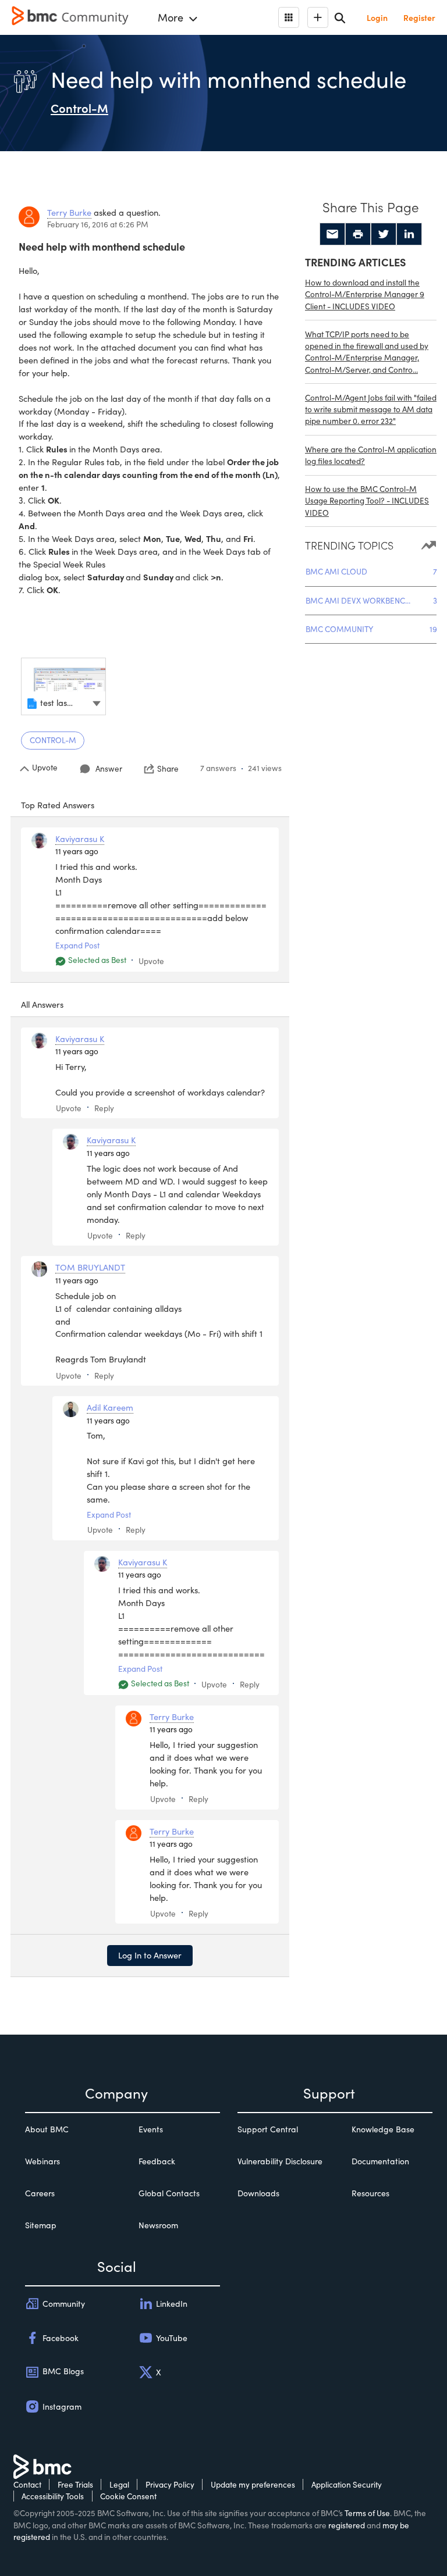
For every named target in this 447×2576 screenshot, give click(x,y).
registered (347, 2525)
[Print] (358, 234)
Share (168, 769)
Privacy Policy (170, 2484)
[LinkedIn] (409, 234)
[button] (97, 702)
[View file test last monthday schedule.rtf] (63, 686)
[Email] (332, 234)
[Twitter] (384, 234)
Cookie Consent (128, 2496)
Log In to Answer (150, 1955)
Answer (109, 768)
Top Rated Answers (58, 805)
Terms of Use (367, 2513)
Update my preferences (253, 2484)
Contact (27, 2484)
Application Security (347, 2484)
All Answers (42, 1004)
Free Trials (75, 2484)
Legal (119, 2484)
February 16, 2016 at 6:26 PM (98, 224)
